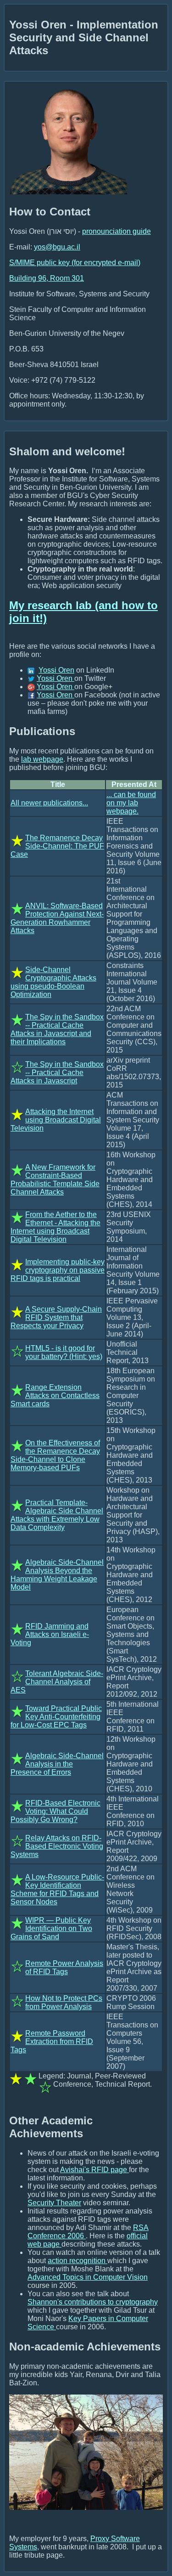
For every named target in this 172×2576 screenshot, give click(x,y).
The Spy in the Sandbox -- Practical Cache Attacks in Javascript (57, 1073)
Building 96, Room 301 (47, 278)
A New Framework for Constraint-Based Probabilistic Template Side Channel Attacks (55, 1180)
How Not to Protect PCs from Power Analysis (64, 2002)
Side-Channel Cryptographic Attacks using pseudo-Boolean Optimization (53, 982)
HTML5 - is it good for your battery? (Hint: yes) (64, 1352)
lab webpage (42, 759)
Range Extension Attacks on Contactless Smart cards (55, 1396)
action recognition (78, 2261)
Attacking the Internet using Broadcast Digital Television (56, 1120)
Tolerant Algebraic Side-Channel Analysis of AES (57, 1682)
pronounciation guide (117, 231)
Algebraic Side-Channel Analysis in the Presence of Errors (57, 1764)
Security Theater (54, 2203)
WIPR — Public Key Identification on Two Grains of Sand (51, 1928)
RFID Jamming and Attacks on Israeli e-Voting (50, 1634)
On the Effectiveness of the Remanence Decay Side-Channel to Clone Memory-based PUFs (55, 1455)
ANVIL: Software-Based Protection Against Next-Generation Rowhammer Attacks (57, 918)
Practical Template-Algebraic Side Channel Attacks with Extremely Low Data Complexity (57, 1515)
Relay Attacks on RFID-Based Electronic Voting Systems (57, 1846)
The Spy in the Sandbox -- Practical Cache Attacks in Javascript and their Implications (57, 1029)
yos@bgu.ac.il (57, 247)
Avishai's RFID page (94, 2170)
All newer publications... (49, 803)
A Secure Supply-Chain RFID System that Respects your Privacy (56, 1317)
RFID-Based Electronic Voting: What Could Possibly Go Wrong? (55, 1811)
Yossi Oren (56, 670)
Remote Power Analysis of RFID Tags (64, 1967)
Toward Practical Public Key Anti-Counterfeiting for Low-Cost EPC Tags (56, 1717)
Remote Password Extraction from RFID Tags (52, 2041)
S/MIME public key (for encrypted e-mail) (75, 263)
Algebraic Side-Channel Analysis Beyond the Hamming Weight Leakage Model (57, 1575)
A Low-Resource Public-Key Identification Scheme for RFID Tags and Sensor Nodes (57, 1889)
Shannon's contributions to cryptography (93, 2302)
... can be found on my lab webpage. (131, 803)
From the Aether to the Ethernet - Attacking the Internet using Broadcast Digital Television (55, 1227)
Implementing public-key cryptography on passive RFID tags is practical (58, 1270)
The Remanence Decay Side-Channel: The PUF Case (57, 846)
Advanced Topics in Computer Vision (88, 2277)
